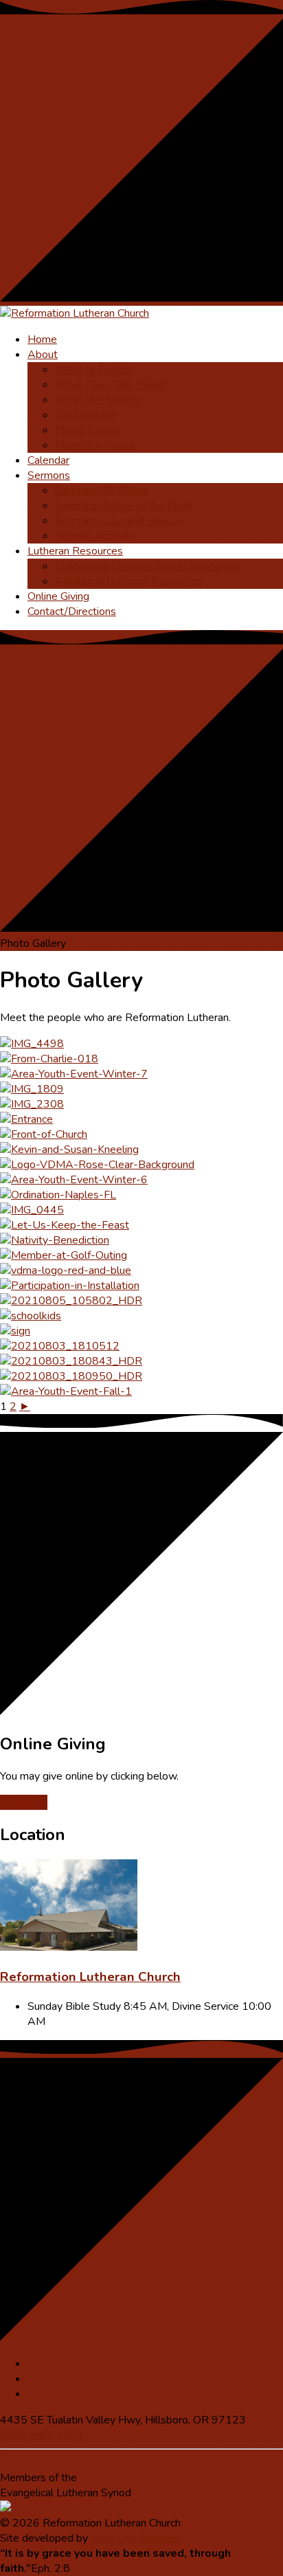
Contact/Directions (72, 612)
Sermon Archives (95, 536)
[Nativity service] (55, 1240)
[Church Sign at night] (32, 1104)
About (43, 355)
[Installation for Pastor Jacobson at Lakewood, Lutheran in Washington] (70, 1286)
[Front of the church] (44, 1134)
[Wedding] (69, 1150)
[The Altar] (65, 1225)
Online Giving (58, 596)
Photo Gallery (88, 430)
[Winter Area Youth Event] (74, 1074)
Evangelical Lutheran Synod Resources (147, 566)
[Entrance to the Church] (26, 1119)
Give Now (24, 1802)
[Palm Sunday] (32, 1210)
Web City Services (135, 2538)
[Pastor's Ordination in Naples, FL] (58, 1195)
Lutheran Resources (75, 551)
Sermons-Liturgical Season (119, 521)
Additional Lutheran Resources (128, 581)
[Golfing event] (64, 1255)
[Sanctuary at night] (49, 1059)
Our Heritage (86, 415)
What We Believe (99, 400)
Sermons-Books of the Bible (123, 506)
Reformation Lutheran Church (90, 1977)
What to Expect (93, 370)
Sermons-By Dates (101, 491)
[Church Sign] (15, 1331)
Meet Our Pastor (95, 445)
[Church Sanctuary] (32, 1044)
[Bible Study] (71, 1301)
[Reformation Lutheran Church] (69, 1947)
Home (42, 339)
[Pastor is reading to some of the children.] (31, 1316)
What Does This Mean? (112, 385)
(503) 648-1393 (42, 2435)
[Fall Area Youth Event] (66, 1391)
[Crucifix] (60, 1346)
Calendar (48, 460)
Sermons (49, 475)
